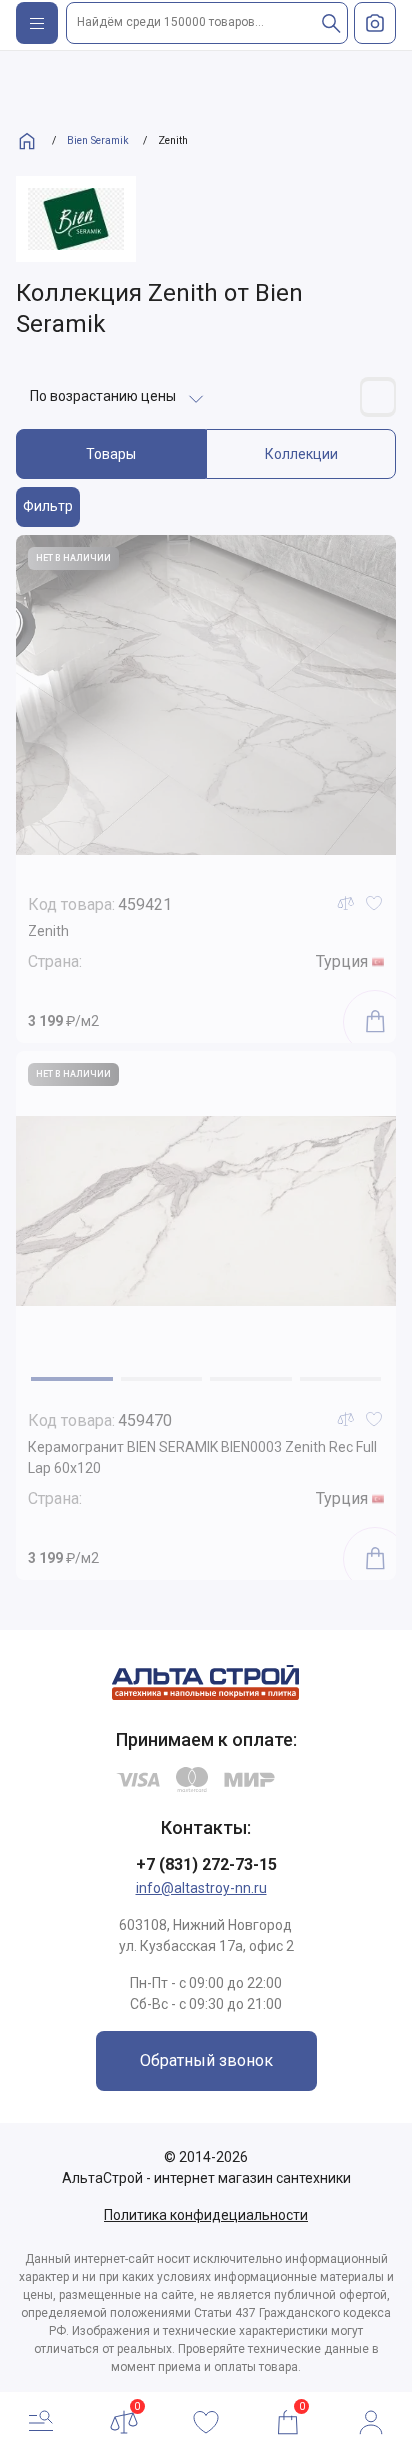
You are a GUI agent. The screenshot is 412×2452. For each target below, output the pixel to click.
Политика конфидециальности (206, 2215)
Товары (111, 454)
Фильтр (48, 506)
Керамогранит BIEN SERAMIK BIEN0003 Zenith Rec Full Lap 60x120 (202, 1457)
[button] (72, 1379)
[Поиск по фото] (375, 23)
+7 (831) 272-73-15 (206, 1864)
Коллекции (301, 454)
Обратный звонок (206, 2060)
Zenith (48, 931)
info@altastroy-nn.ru (201, 1888)
